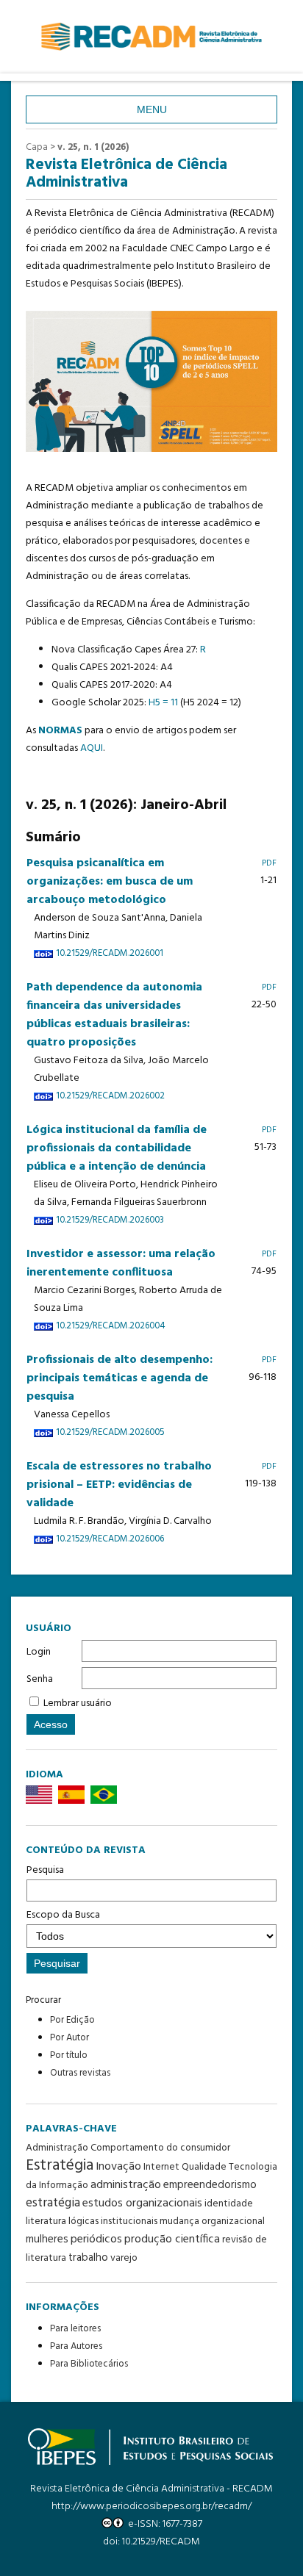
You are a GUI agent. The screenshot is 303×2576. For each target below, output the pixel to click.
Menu (152, 109)
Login (39, 1652)
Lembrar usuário (78, 1703)
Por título (69, 2055)
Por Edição (72, 2020)
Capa (37, 147)
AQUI (92, 748)
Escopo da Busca (63, 1915)
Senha (40, 1679)
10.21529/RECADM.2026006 (110, 1539)
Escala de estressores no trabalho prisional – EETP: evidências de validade (119, 1485)
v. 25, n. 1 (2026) (93, 147)
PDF (269, 863)
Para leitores (75, 2329)
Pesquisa (45, 1870)
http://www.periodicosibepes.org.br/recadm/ (151, 2507)
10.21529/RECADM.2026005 (110, 1433)
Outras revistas (80, 2073)
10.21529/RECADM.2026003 (110, 1220)
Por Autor (69, 2038)
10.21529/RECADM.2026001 (110, 954)
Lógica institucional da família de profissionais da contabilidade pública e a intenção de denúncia (117, 1148)
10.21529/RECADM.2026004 (110, 1326)
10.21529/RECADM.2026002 (110, 1096)
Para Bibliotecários (89, 2364)
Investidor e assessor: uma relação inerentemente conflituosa (121, 1263)
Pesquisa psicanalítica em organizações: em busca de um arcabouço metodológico (110, 882)
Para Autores (76, 2346)
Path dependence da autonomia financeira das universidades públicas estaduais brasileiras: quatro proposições (114, 1015)
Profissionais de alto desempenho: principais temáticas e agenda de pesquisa (120, 1378)
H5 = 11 (163, 703)
